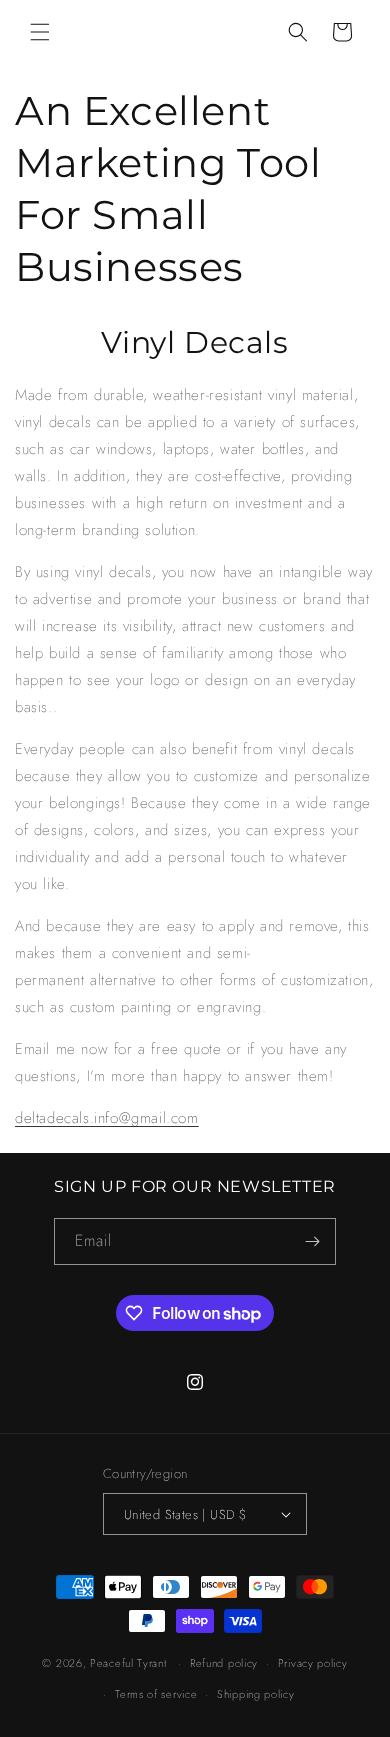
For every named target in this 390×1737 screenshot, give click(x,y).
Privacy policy (313, 1663)
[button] (40, 32)
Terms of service (156, 1694)
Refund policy (224, 1663)
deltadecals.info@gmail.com (107, 1118)
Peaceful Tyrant (128, 1663)
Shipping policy (256, 1694)
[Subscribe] (313, 1241)
